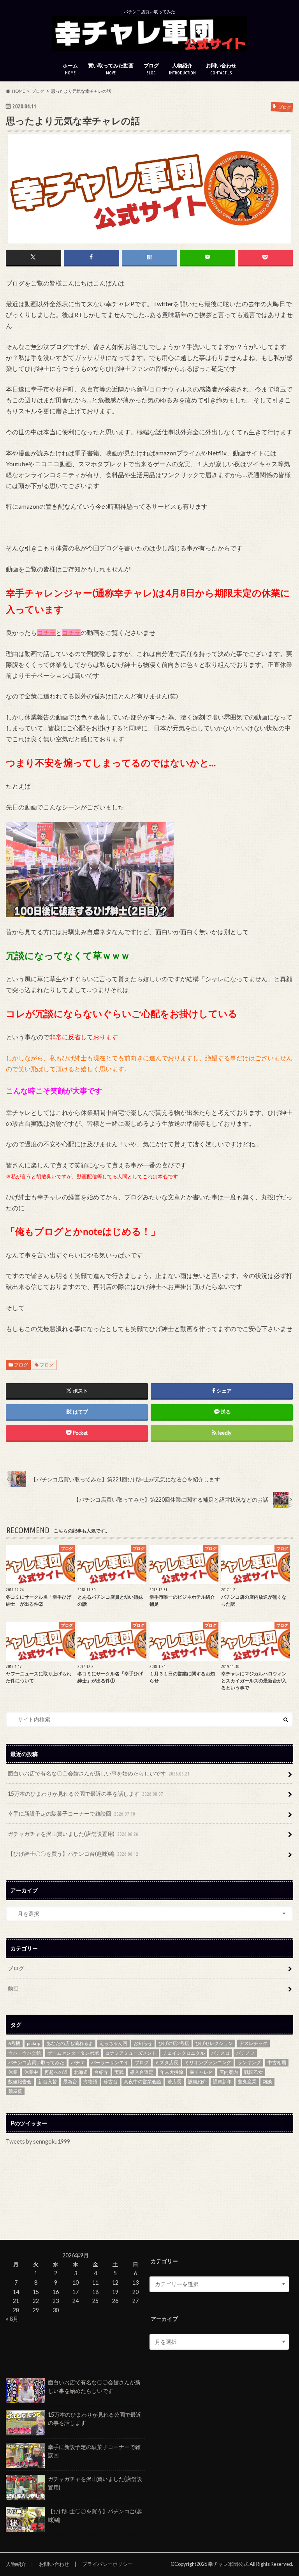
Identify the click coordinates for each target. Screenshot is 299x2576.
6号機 (14, 2043)
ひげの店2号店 (174, 2043)
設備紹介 (197, 2081)
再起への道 (56, 2072)
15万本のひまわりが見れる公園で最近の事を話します (85, 1794)
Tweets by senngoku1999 (38, 2141)
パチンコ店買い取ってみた (36, 2062)
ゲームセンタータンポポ (73, 2053)
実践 (119, 2072)
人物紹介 (182, 69)
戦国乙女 (253, 2072)
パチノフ (245, 2053)
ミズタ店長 (167, 2062)
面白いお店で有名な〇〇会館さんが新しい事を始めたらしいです (99, 1773)
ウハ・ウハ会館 (25, 2053)
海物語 (90, 2081)
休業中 (31, 2072)
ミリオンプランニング (208, 2062)
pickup (33, 2043)
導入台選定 (142, 2072)
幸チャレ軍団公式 (228, 2564)
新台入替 (47, 2081)
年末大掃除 (172, 2072)
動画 (13, 1988)
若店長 (174, 2081)
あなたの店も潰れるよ (70, 2043)
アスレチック (253, 2043)
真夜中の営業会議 (142, 2081)
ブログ (151, 69)
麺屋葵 (15, 2091)
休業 (13, 2072)
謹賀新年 (222, 2081)
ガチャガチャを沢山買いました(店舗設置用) (73, 1834)
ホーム (70, 69)
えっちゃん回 (113, 2043)
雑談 (267, 2081)
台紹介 (101, 2072)
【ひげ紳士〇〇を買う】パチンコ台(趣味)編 (73, 1854)
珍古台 (111, 2081)
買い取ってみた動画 (111, 69)
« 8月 (12, 2319)
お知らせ (143, 2043)
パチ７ (78, 2062)
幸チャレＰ (201, 2072)
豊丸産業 (247, 2081)
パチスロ (220, 2053)
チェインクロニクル (184, 2053)
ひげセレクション (214, 2043)
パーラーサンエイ (110, 2062)
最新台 (70, 2081)
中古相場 (277, 2062)
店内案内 (229, 2072)
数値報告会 (20, 2081)
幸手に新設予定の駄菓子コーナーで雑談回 (71, 1813)
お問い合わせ (221, 69)
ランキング (249, 2062)
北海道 (81, 2072)
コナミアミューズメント (131, 2053)
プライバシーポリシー (107, 2564)
